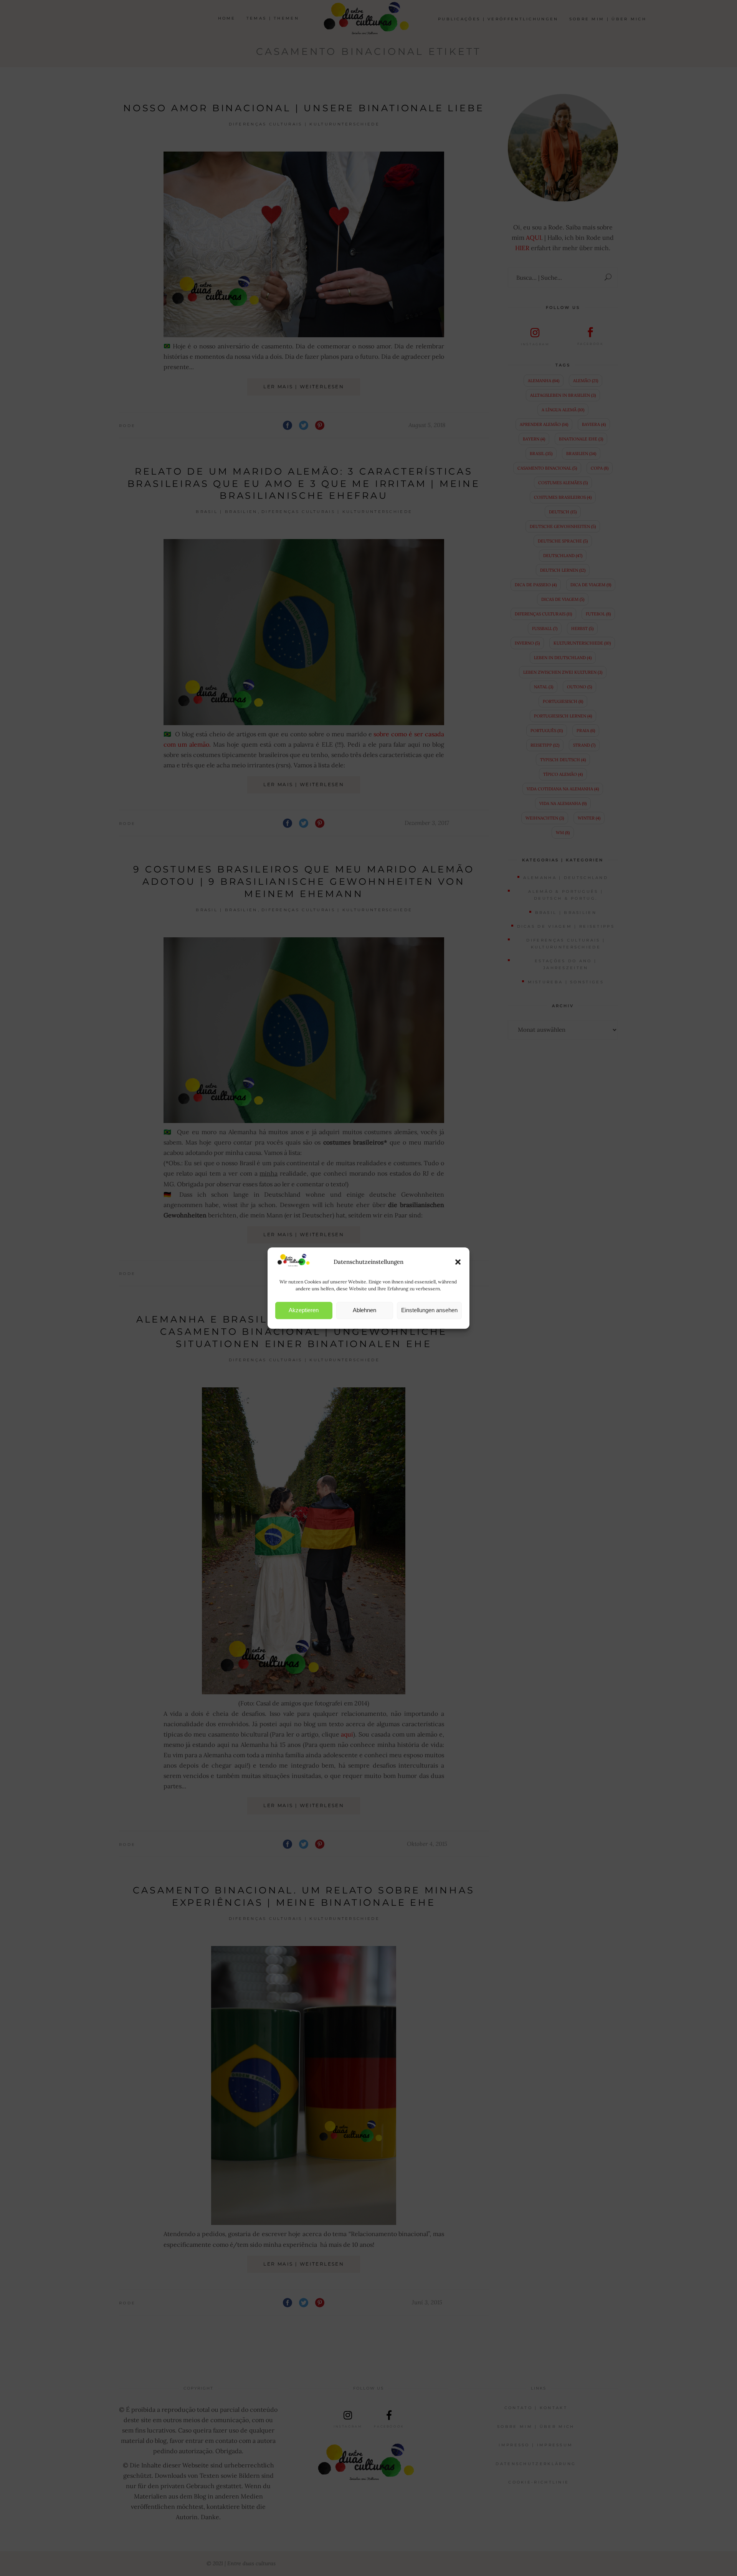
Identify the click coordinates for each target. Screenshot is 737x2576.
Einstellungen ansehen (429, 1310)
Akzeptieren (304, 1310)
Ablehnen (364, 1310)
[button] (458, 1262)
